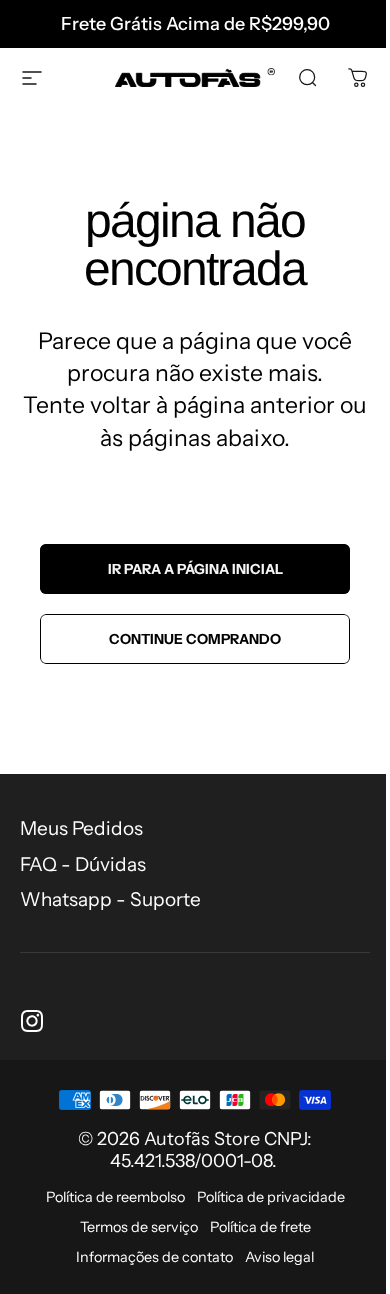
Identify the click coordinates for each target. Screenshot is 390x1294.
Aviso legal (279, 1257)
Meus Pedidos (81, 828)
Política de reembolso (115, 1197)
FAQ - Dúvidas (83, 864)
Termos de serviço (139, 1227)
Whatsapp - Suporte (110, 899)
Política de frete (260, 1227)
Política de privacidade (271, 1197)
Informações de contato (154, 1257)
